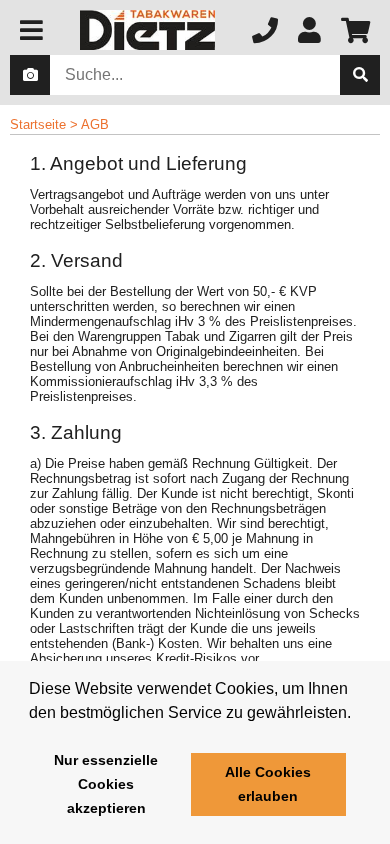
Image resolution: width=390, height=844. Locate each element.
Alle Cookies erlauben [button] (268, 784)
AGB (95, 124)
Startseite (38, 124)
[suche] (360, 75)
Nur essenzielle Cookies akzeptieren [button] (106, 784)
